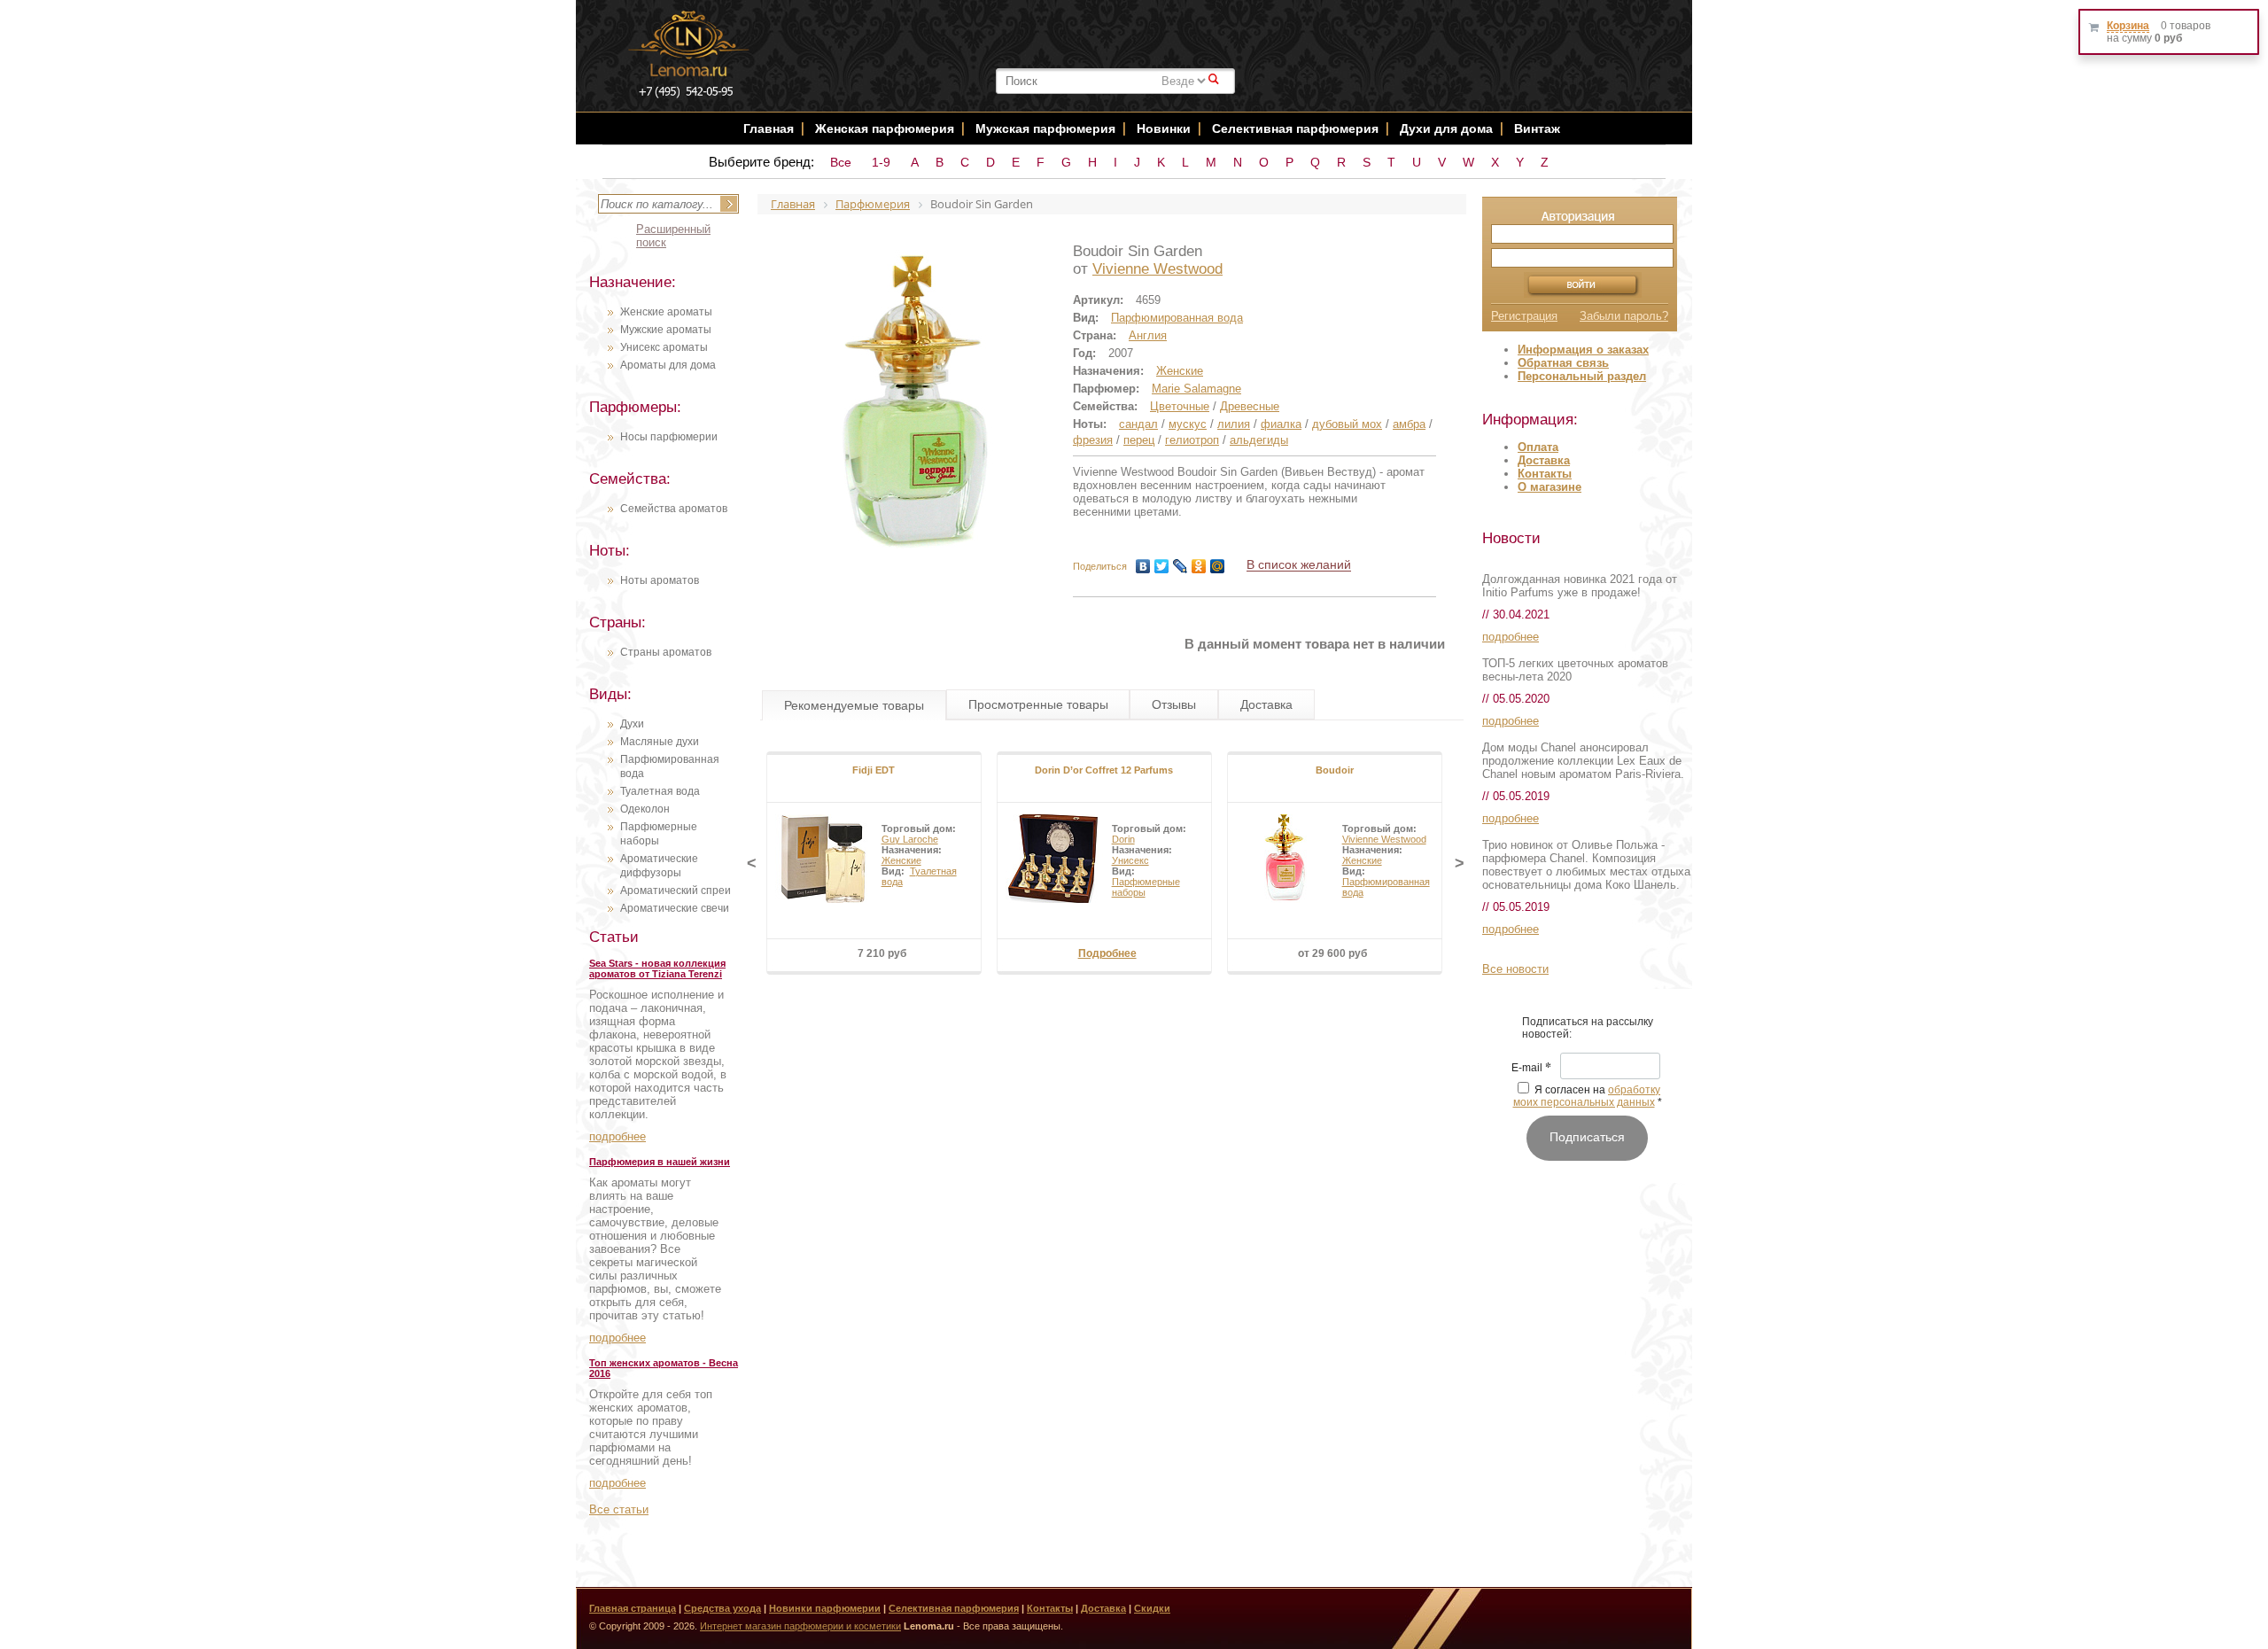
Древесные (1250, 406)
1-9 (881, 162)
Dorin (1123, 839)
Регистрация (1524, 316)
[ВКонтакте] (1143, 566)
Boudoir (1335, 770)
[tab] (854, 705)
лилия (1234, 424)
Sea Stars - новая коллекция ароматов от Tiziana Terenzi (657, 968)
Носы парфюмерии (669, 437)
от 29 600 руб (1332, 953)
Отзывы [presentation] (1174, 704)
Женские (1180, 371)
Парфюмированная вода (1177, 318)
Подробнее (1107, 953)
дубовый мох (1347, 424)
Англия (1148, 335)
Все (841, 162)
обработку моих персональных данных (1587, 1096)
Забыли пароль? (1624, 316)
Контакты (1545, 474)
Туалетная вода (660, 791)
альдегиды (1259, 440)
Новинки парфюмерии (825, 1608)
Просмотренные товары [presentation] (1038, 704)
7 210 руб (882, 953)
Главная (769, 128)
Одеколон (645, 809)
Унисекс (1130, 860)
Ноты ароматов (660, 580)
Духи (632, 724)
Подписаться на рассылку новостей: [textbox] (1588, 1028)
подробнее (617, 1136)
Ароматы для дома (668, 365)
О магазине (1550, 487)
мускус (1188, 424)
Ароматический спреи (676, 891)
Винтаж (1537, 128)
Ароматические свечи (675, 908)
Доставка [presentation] (1266, 704)
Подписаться (1587, 1137)
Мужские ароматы (666, 330)
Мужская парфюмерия (1045, 128)
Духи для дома (1446, 128)
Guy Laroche (910, 839)
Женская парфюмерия (885, 128)
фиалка (1281, 424)
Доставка (1544, 460)
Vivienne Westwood (1157, 269)
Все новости (1515, 969)
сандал (1138, 424)
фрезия (1093, 440)
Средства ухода (722, 1608)
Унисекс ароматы (664, 347)
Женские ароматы (666, 312)
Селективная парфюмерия (1295, 128)
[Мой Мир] (1218, 566)
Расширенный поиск (673, 236)
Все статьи (619, 1509)
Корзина (2128, 26)
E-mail (1531, 1069)
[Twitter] (1162, 566)
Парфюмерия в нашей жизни (660, 1162)
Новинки (1165, 128)
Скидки (1152, 1608)
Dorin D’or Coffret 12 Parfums (1104, 770)
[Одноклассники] (1199, 566)
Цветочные (1180, 406)
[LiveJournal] (1181, 566)
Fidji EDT (874, 770)
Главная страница (633, 1608)
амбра (1409, 424)
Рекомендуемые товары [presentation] (854, 705)
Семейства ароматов (674, 509)
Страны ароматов (666, 652)
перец (1139, 440)
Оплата (1538, 447)
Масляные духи (660, 742)
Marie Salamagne (1196, 389)
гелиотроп (1192, 440)
